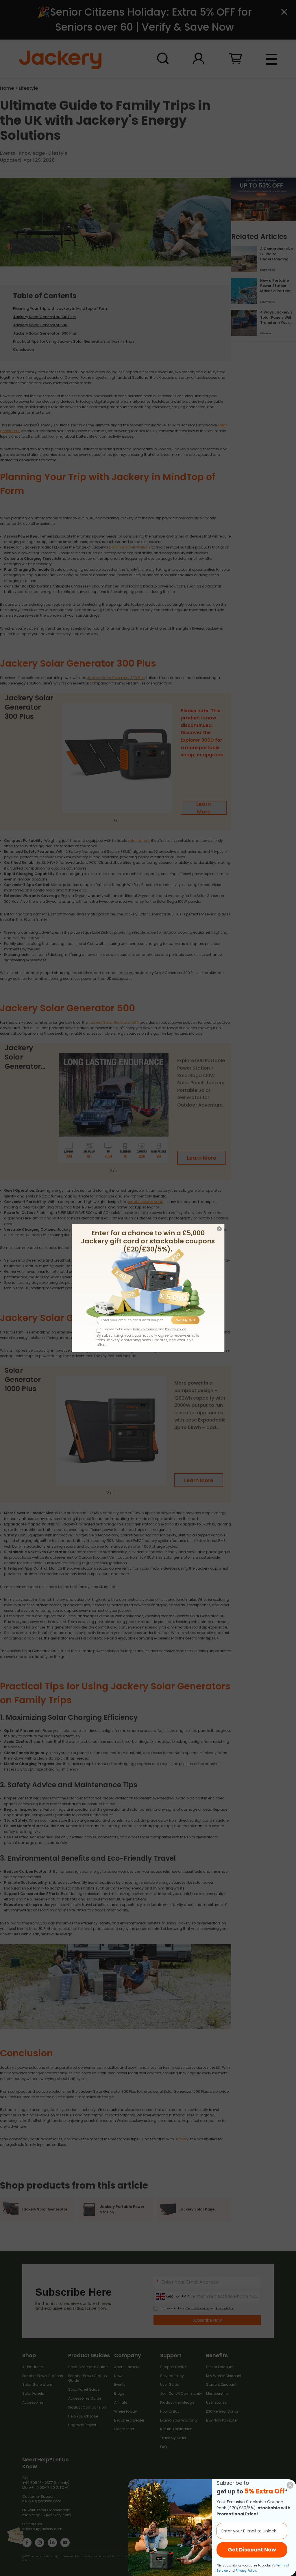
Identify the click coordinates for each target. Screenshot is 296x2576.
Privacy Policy (246, 2571)
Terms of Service (145, 1329)
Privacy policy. (176, 1329)
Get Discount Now (252, 2550)
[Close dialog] (290, 2485)
